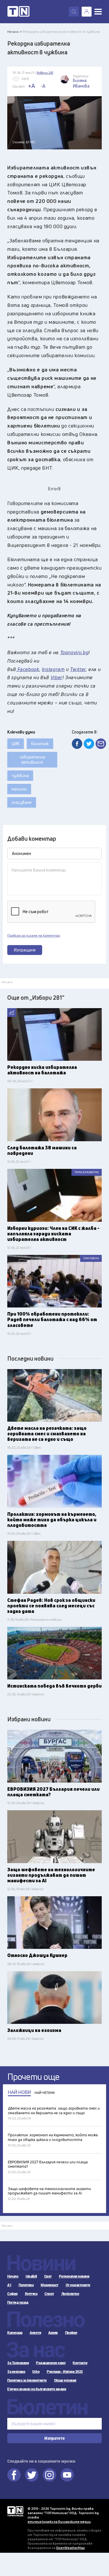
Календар (15, 2333)
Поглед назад (18, 2303)
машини (19, 789)
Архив (53, 2333)
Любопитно (70, 2294)
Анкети (35, 2333)
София (12, 2294)
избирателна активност (32, 760)
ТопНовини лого (18, 12)
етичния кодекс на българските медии (59, 2522)
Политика (26, 2285)
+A (32, 86)
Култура (31, 2294)
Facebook (14, 2475)
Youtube (67, 2475)
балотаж (40, 744)
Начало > (15, 32)
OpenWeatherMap (70, 2548)
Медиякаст (50, 2285)
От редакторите (78, 2285)
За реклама (16, 2372)
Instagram (49, 2475)
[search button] (74, 12)
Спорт (49, 2294)
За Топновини (18, 2363)
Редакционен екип (51, 2363)
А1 (9, 2285)
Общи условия (65, 2380)
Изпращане (25, 950)
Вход (87, 12)
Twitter (32, 2475)
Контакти (80, 2363)
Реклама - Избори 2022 (65, 2372)
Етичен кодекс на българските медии (37, 2389)
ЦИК (16, 744)
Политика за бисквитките (27, 2380)
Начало (13, 2276)
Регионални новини (74, 2276)
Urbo (36, 2372)
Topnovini (15, 2511)
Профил (71, 2333)
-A (43, 86)
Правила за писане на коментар (34, 935)
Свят (48, 2276)
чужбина (20, 776)
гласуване (22, 802)
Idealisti (31, 2276)
